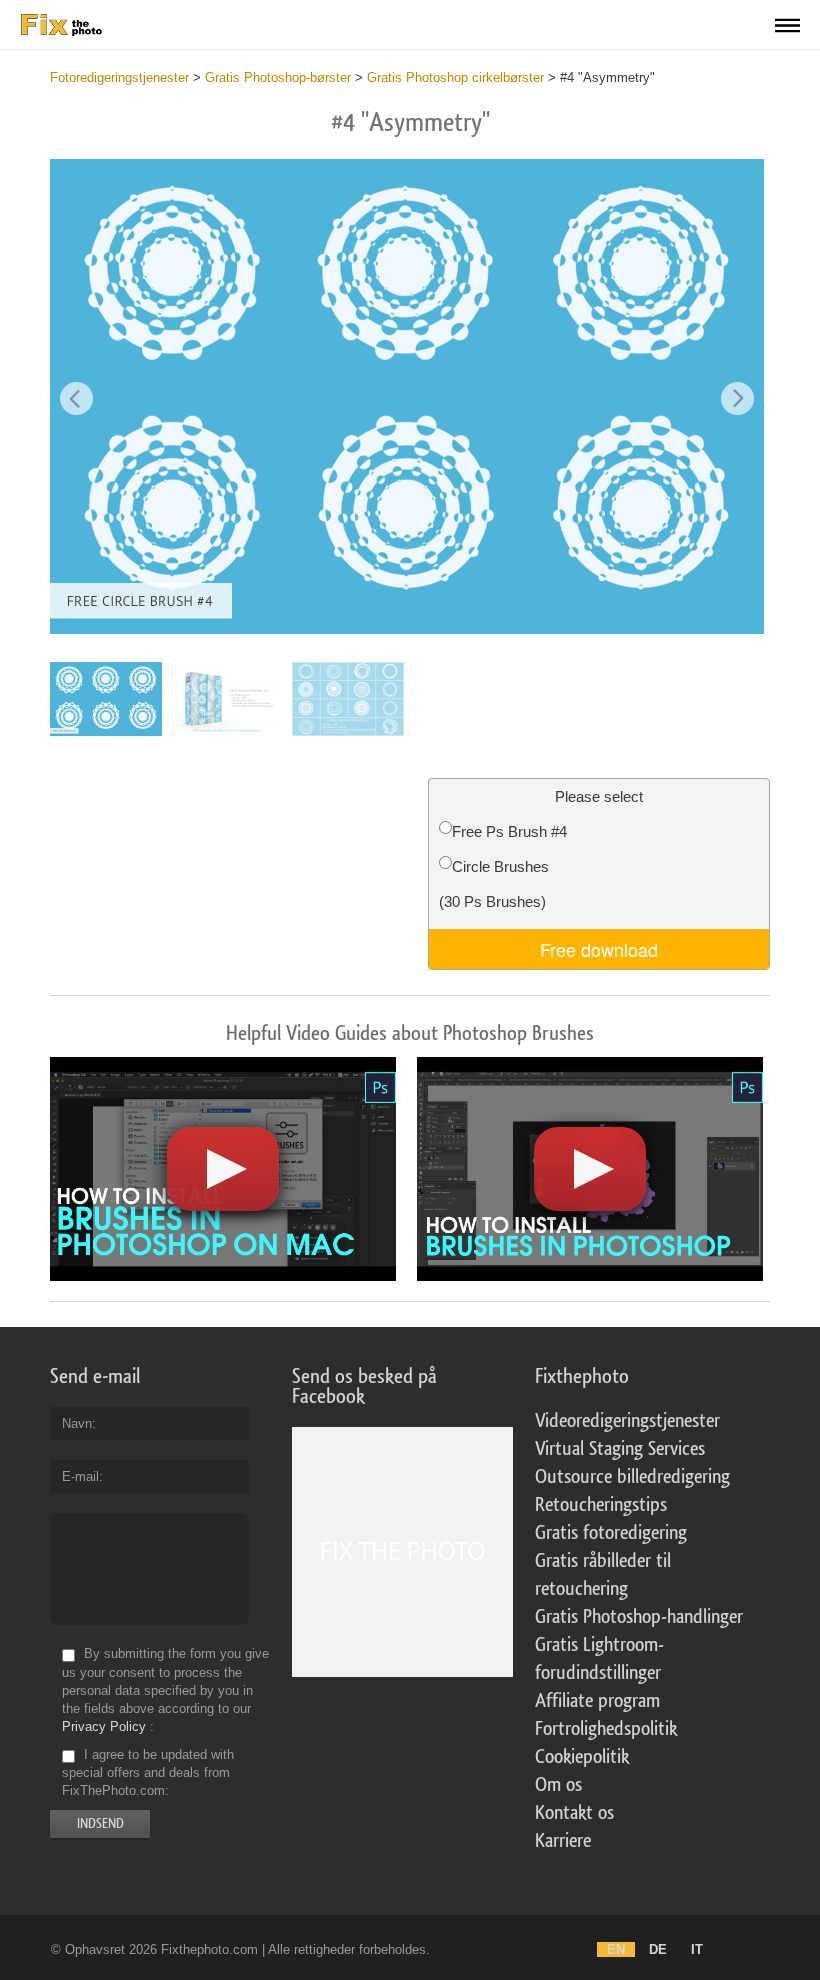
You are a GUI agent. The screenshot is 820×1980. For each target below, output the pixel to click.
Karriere (563, 1841)
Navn (77, 1423)
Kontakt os (574, 1813)
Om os (558, 1785)
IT (697, 1949)
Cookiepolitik (582, 1757)
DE (658, 1949)
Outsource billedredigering (632, 1477)
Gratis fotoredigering (611, 1533)
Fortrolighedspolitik (606, 1729)
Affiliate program (597, 1701)
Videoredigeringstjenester (627, 1421)
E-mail (80, 1476)
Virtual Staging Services (620, 1449)
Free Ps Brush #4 (509, 831)
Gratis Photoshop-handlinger (639, 1617)
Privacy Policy (104, 1726)
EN (616, 1949)
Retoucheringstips (601, 1505)
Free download (599, 949)
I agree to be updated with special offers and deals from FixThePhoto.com (148, 1772)
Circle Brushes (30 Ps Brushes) (494, 884)
